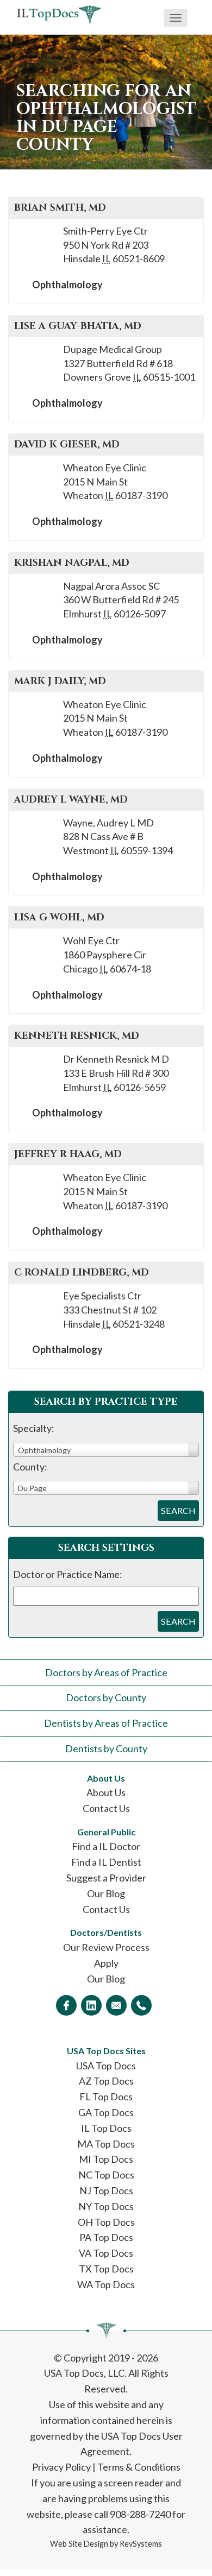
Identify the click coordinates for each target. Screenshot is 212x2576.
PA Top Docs (106, 2237)
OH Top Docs (106, 2222)
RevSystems (141, 2544)
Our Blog (106, 1893)
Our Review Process (106, 1947)
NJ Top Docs (106, 2190)
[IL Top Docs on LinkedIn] (91, 2005)
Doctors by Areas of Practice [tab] (106, 1672)
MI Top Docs (106, 2159)
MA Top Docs (106, 2144)
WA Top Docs (106, 2284)
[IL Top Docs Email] (116, 2005)
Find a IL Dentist (106, 1862)
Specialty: (34, 1428)
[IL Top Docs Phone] (141, 2005)
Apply (106, 1963)
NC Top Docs (106, 2175)
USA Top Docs (106, 2066)
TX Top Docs (106, 2269)
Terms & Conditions (139, 2467)
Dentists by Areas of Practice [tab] (106, 1723)
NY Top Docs (106, 2206)
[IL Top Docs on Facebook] (66, 2005)
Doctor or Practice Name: (68, 1574)
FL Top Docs (106, 2097)
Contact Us (106, 1808)
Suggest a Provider (106, 1878)
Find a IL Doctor (106, 1846)
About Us (106, 1792)
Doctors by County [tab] (106, 1697)
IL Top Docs (106, 2128)
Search (178, 1510)
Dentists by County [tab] (106, 1748)
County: (30, 1467)
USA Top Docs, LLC (84, 2373)
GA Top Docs (106, 2112)
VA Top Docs (106, 2253)
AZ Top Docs (106, 2081)
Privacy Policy (61, 2467)
